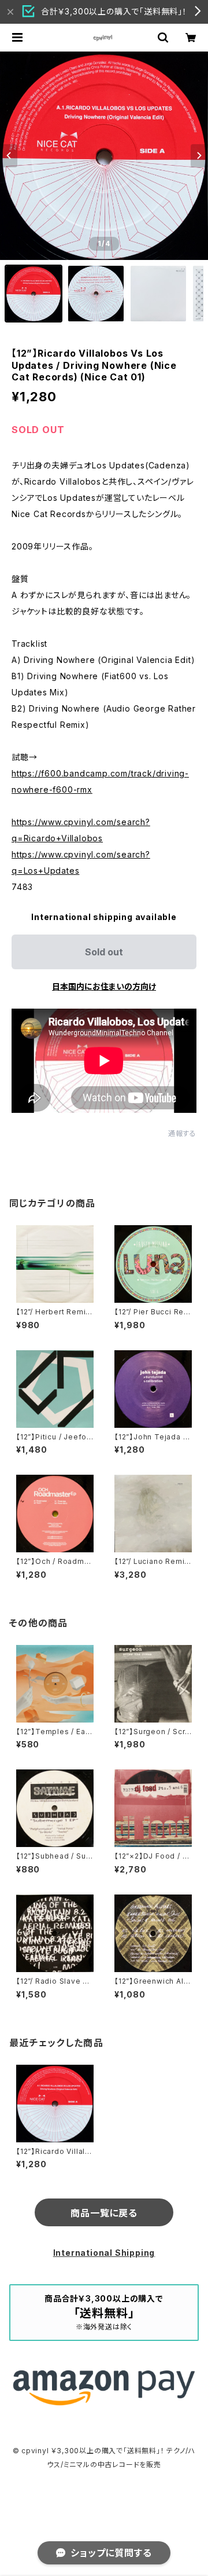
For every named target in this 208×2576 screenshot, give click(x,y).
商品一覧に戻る (104, 2213)
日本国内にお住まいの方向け (104, 986)
